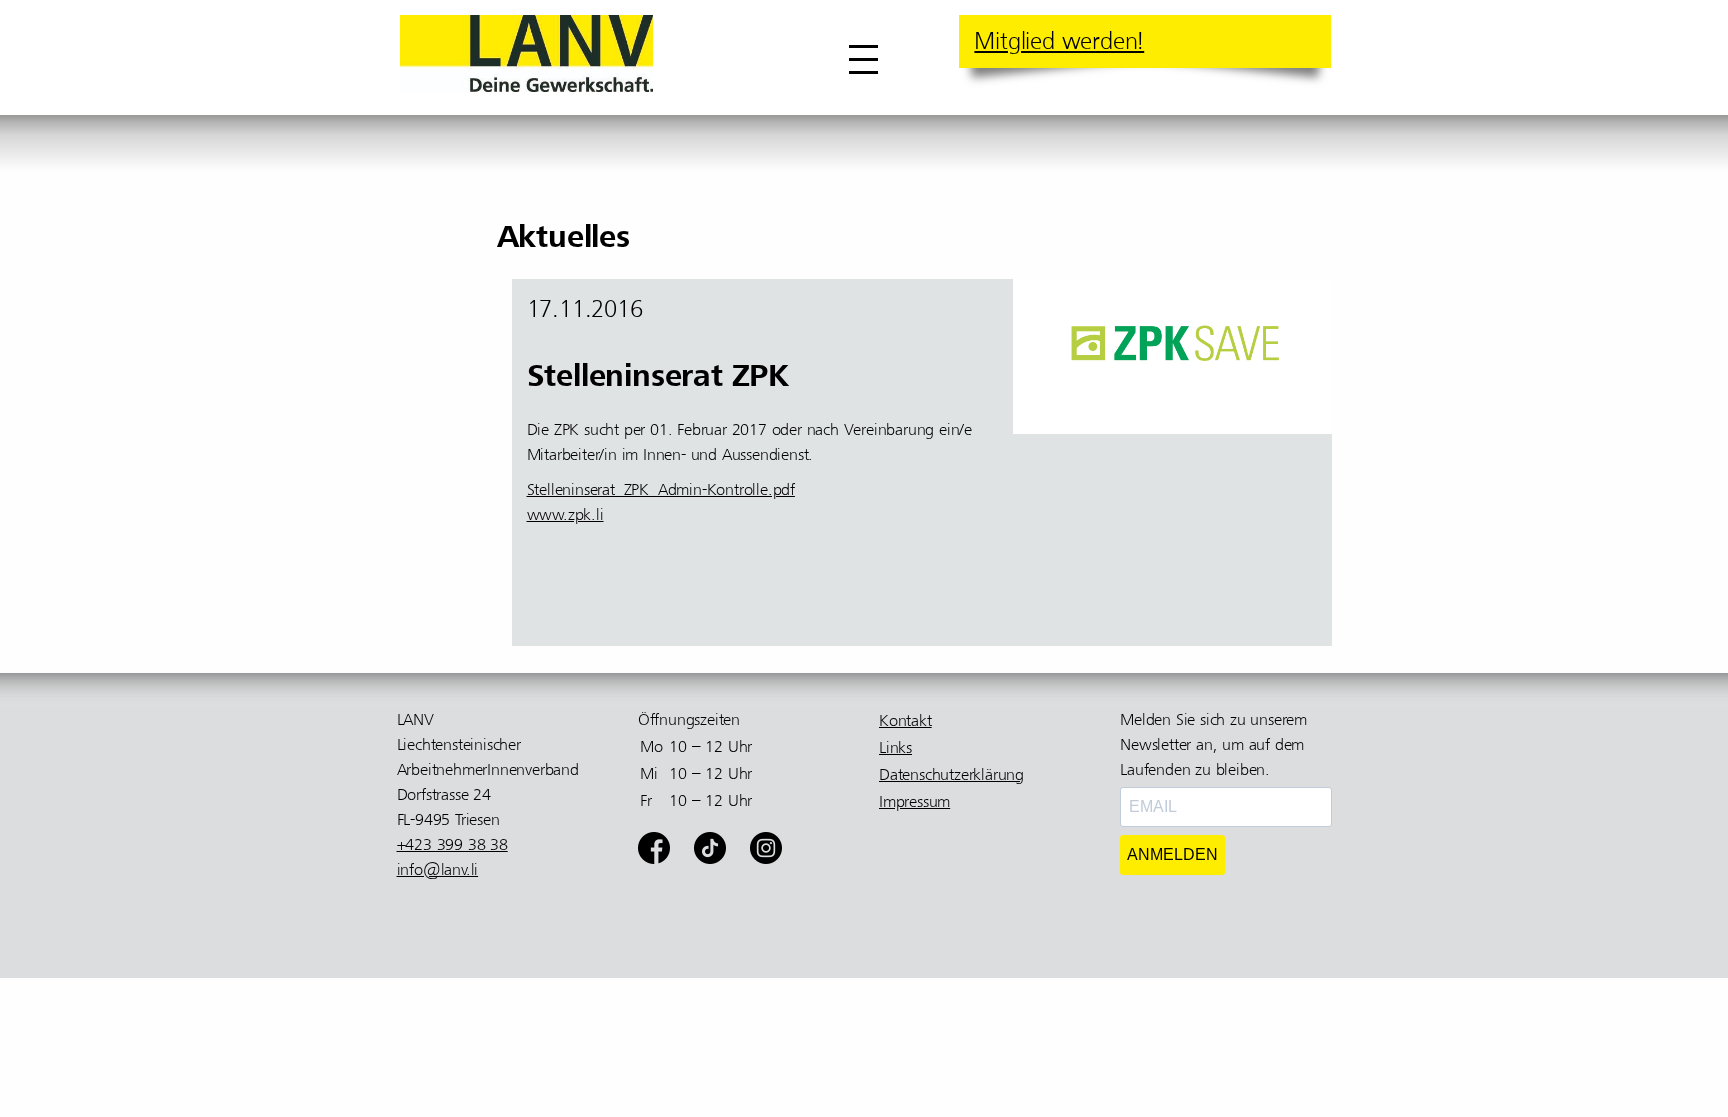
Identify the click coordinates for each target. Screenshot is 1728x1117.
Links (895, 748)
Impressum (914, 802)
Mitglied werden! (1059, 41)
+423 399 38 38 (452, 845)
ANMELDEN (1172, 854)
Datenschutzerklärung (951, 775)
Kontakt (905, 721)
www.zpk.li (565, 515)
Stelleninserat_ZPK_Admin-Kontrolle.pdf (661, 490)
